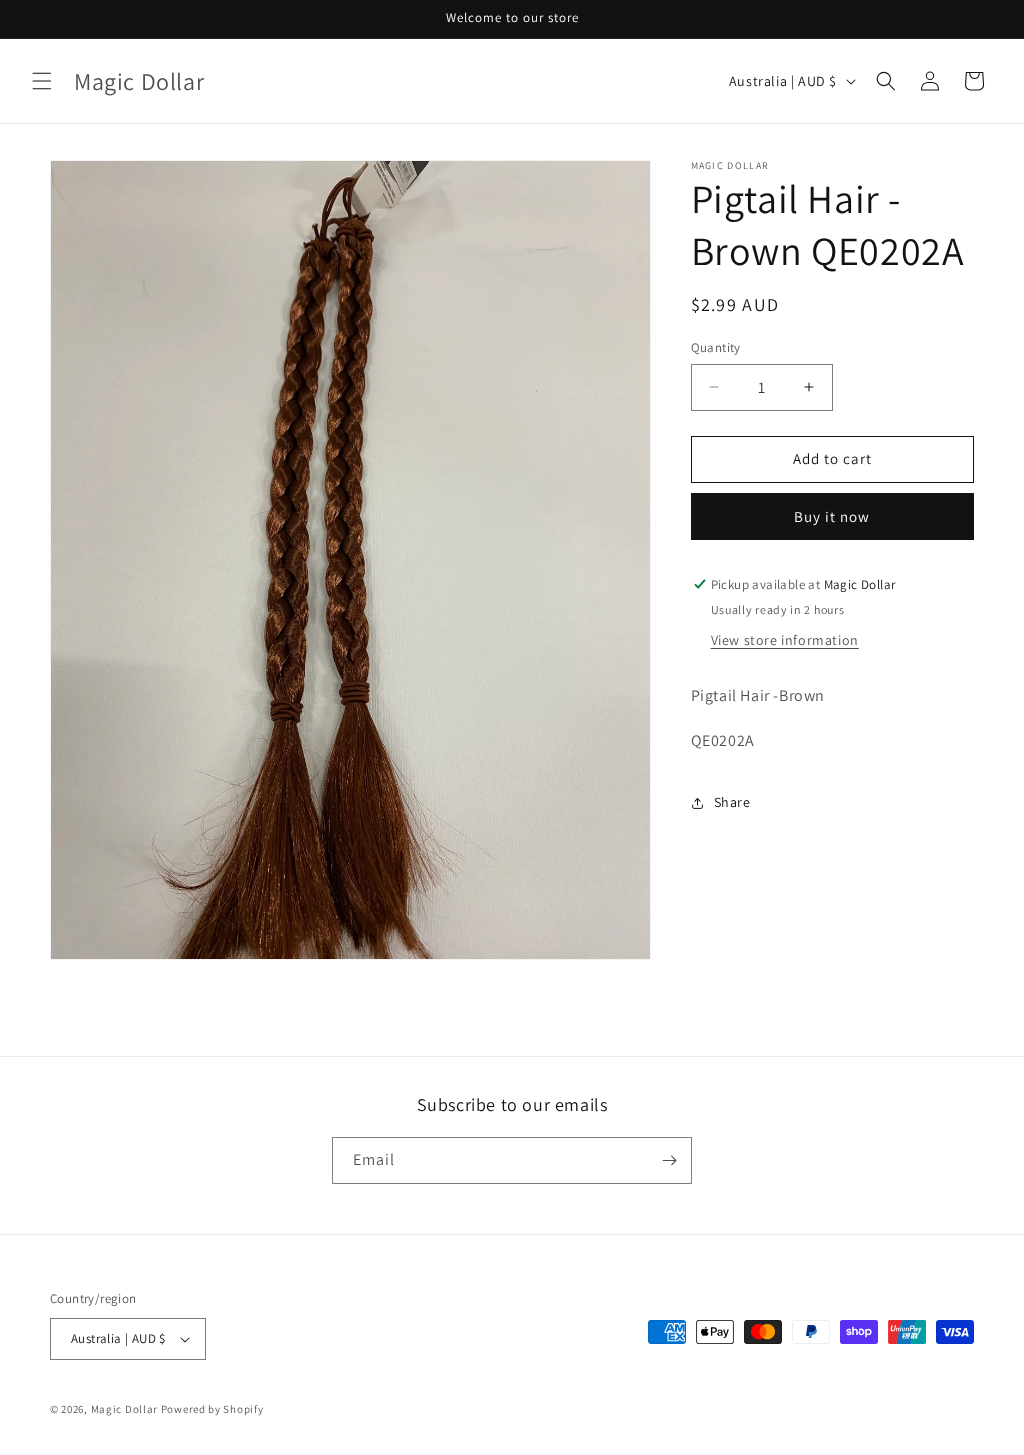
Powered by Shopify (212, 1409)
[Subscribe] (669, 1160)
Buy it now (832, 516)
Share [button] (732, 802)
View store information (785, 640)
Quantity (716, 347)
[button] (42, 81)
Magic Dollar (124, 1409)
